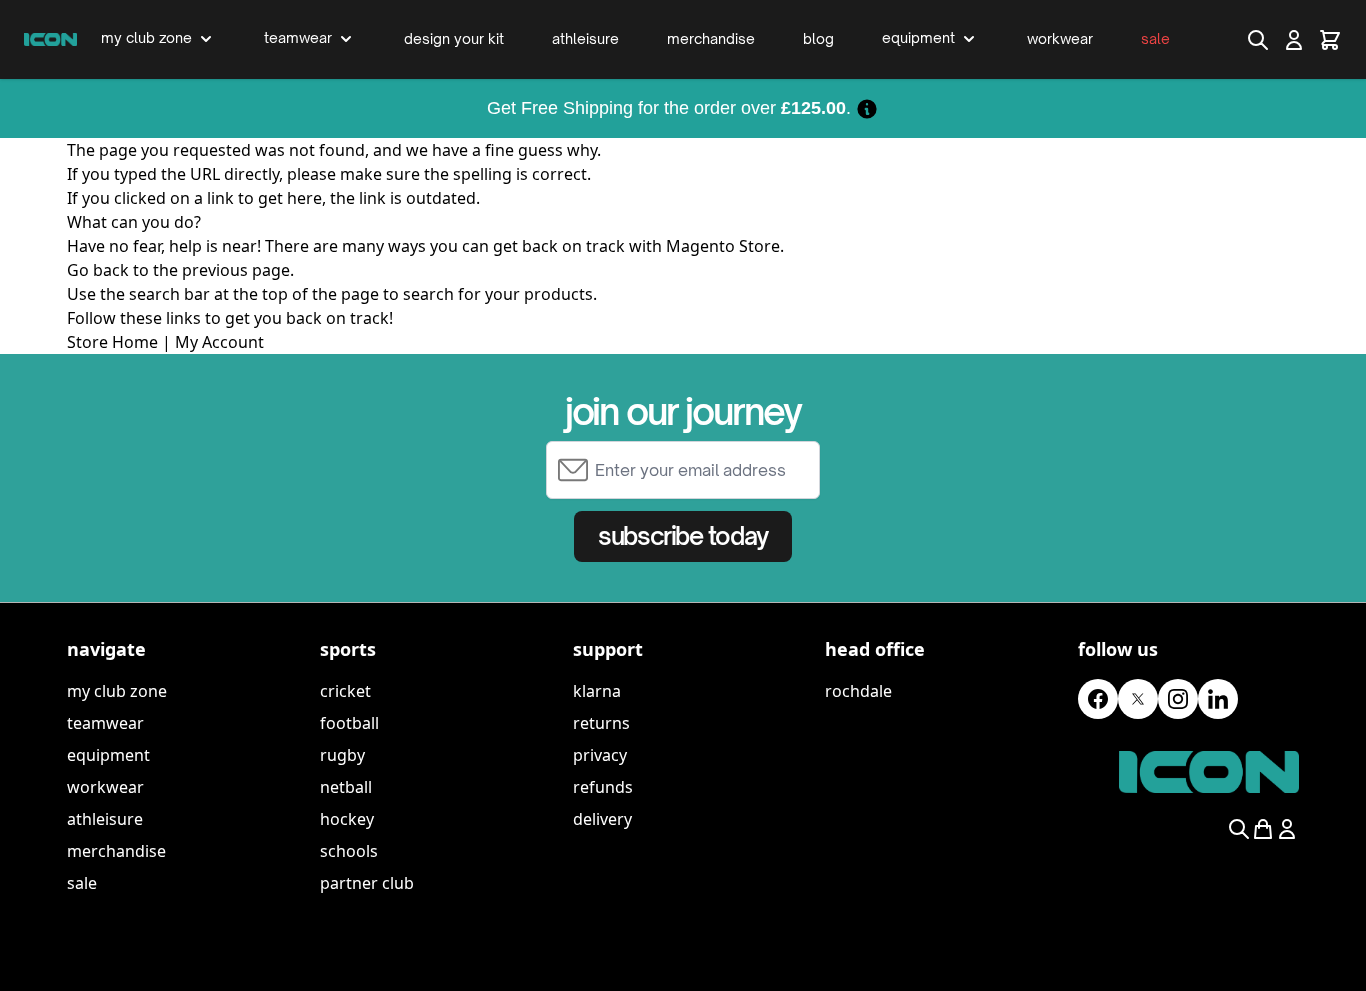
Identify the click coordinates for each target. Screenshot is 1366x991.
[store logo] (50, 39)
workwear (105, 787)
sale (82, 883)
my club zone (117, 691)
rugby (342, 755)
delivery (602, 819)
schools (349, 851)
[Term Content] (867, 108)
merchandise (116, 851)
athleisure (105, 819)
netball (346, 787)
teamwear (105, 723)
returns (601, 723)
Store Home (112, 342)
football (349, 723)
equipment (108, 755)
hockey (347, 819)
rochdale (858, 691)
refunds (603, 787)
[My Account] (1294, 40)
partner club (367, 883)
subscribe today (682, 536)
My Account (219, 342)
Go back (98, 270)
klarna (597, 691)
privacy (600, 755)
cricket (345, 691)
